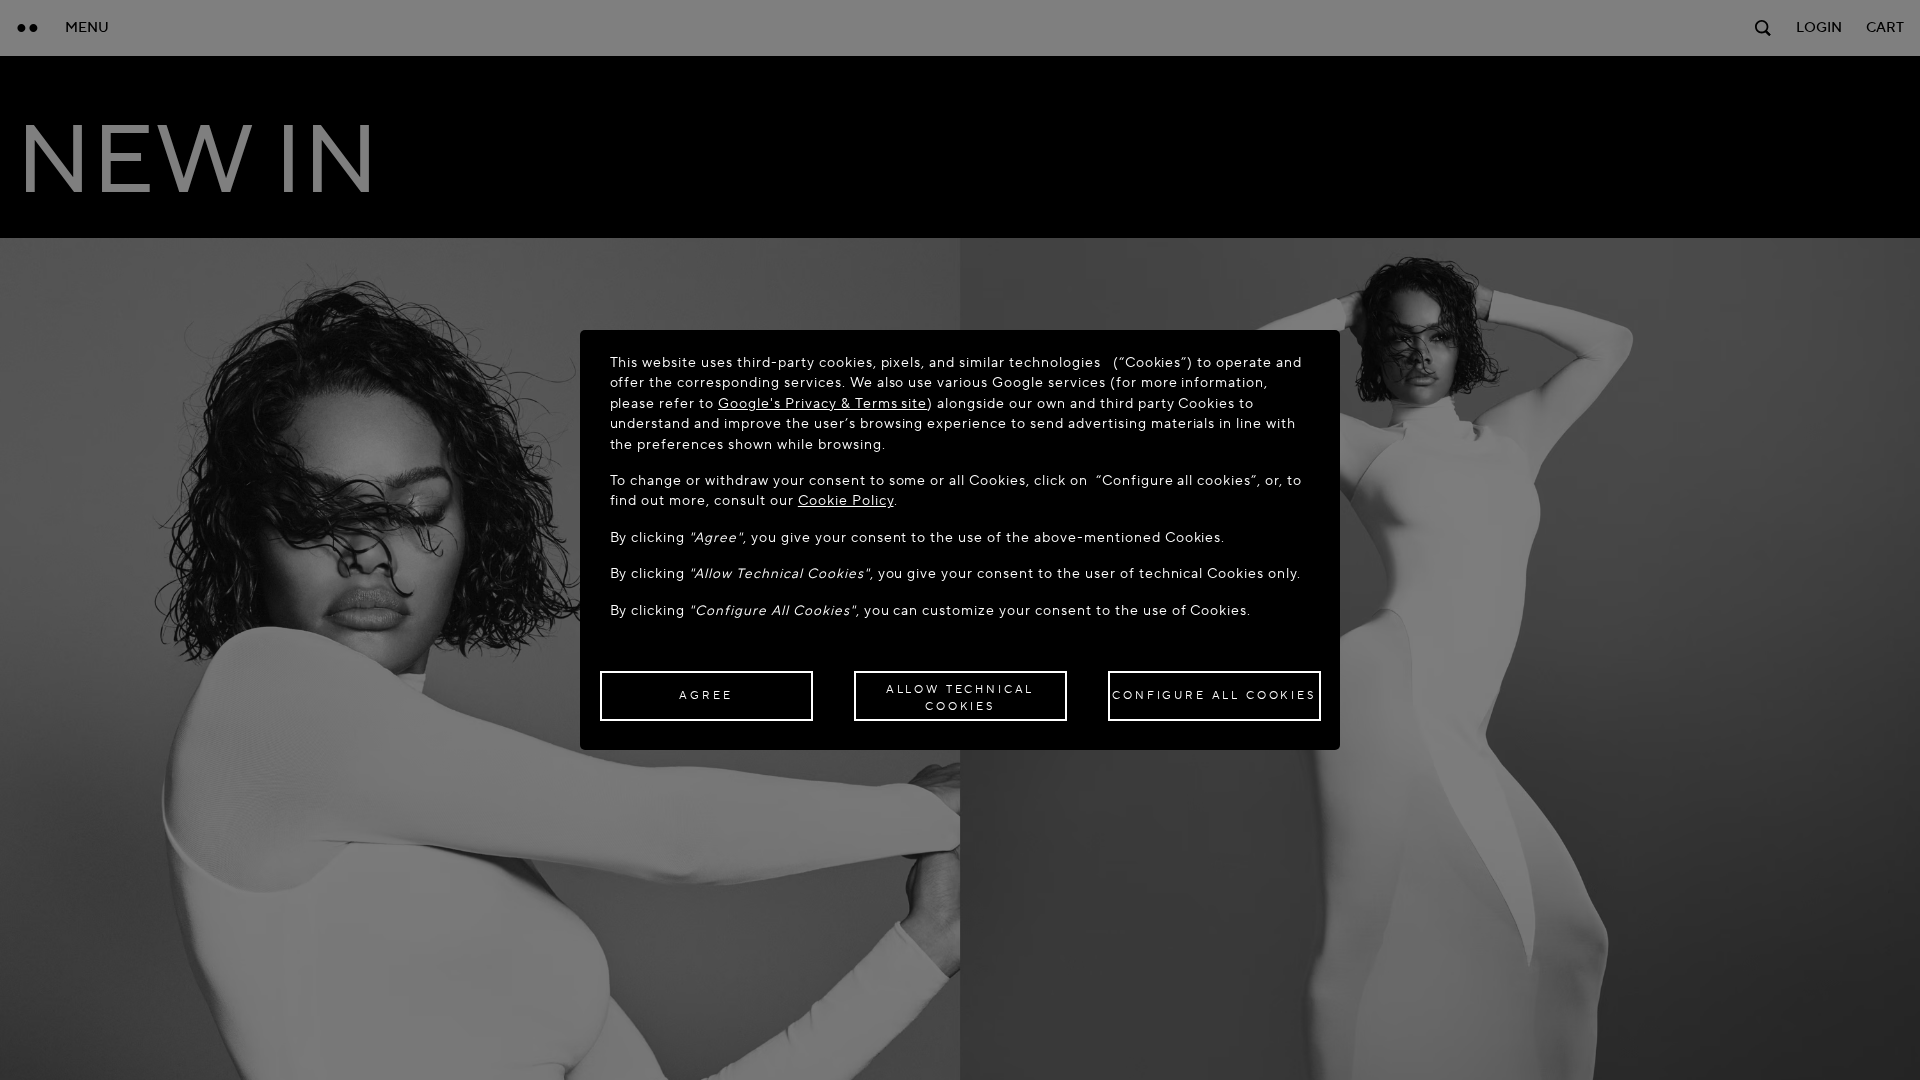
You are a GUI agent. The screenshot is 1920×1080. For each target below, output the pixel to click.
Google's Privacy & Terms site (822, 403)
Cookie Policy (846, 500)
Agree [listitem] (705, 695)
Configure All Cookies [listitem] (1214, 695)
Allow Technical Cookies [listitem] (960, 698)
